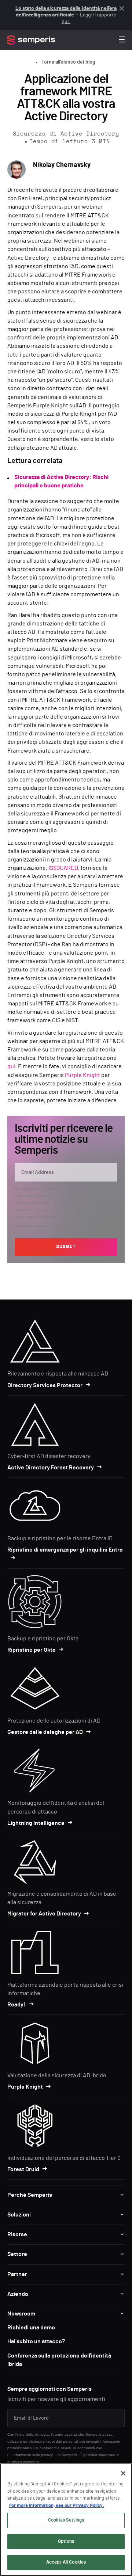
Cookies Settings (66, 2520)
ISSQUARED (63, 868)
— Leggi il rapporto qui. (66, 15)
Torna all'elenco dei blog (68, 62)
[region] (66, 2520)
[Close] (123, 2473)
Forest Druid (23, 2169)
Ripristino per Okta (31, 1650)
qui (11, 1066)
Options (66, 2541)
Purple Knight (82, 1075)
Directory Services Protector (45, 1385)
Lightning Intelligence (36, 1823)
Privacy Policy (47, 1209)
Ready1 (16, 2005)
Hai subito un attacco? (36, 2341)
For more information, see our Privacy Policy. (57, 2506)
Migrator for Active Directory (44, 1914)
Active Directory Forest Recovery (51, 1468)
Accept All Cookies (66, 2562)
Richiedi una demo (31, 2328)
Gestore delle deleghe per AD (45, 1732)
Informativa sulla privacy (33, 2455)
